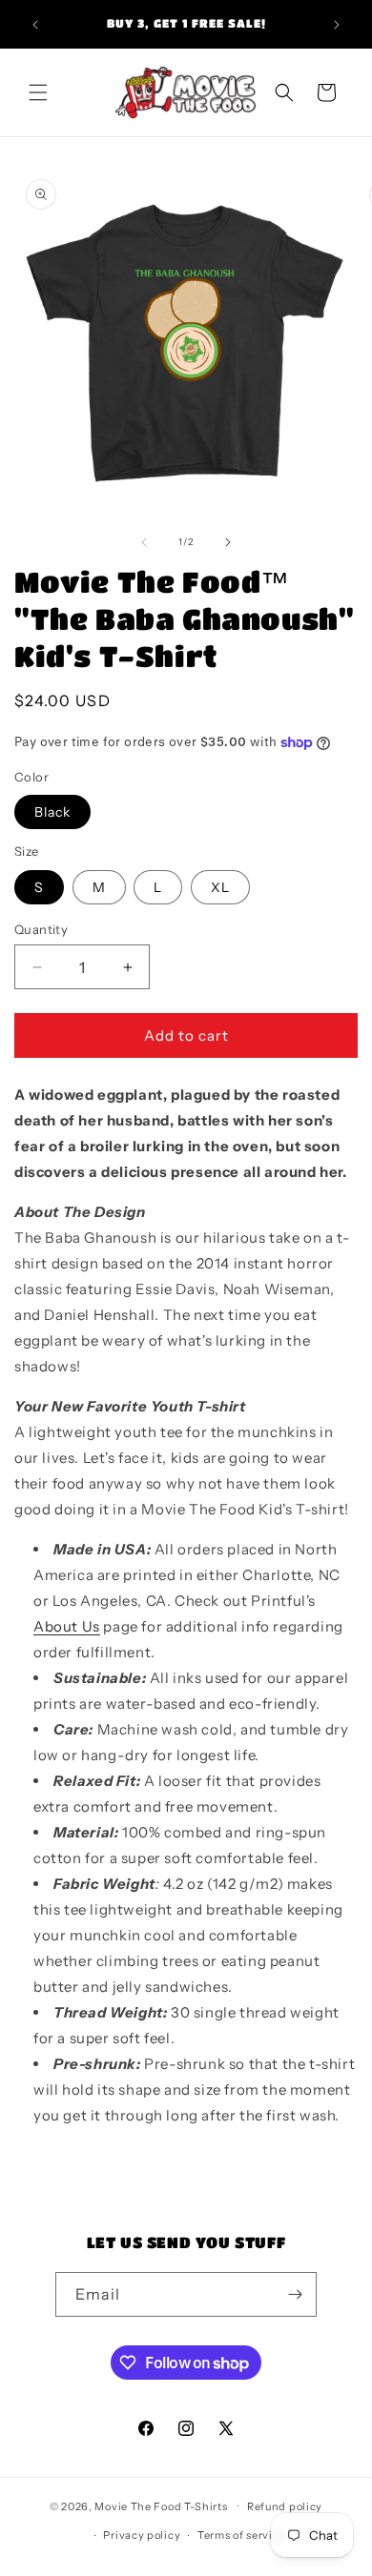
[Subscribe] (295, 2294)
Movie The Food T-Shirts (161, 2505)
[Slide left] (144, 542)
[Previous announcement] (35, 25)
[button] (38, 92)
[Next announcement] (337, 25)
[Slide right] (228, 542)
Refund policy (285, 2506)
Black (52, 812)
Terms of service (241, 2535)
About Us (67, 1626)
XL (220, 887)
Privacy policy (142, 2535)
